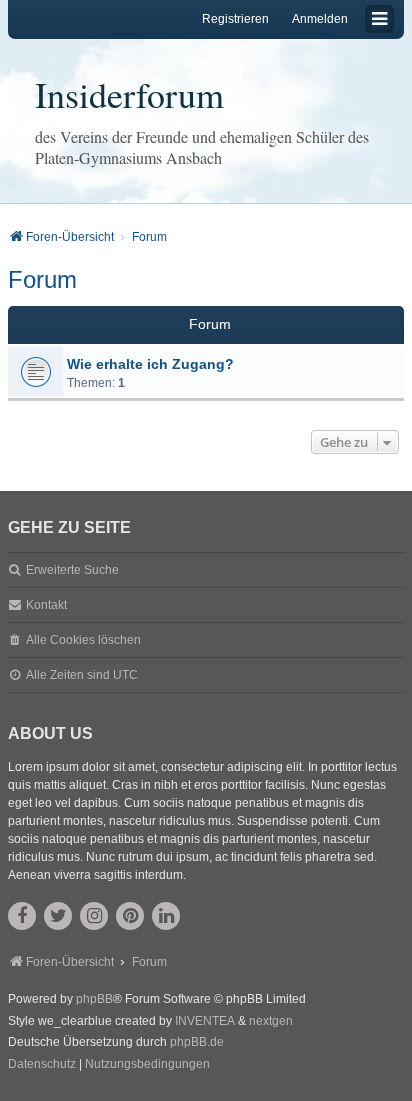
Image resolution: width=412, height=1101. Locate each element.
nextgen (271, 1021)
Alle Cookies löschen (83, 640)
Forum (42, 279)
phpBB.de (197, 1042)
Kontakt (46, 605)
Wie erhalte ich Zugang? (150, 364)
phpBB (94, 999)
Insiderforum (129, 94)
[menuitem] (42, 1065)
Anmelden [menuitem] (320, 19)
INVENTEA (205, 1021)
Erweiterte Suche (72, 570)
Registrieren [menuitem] (235, 19)
